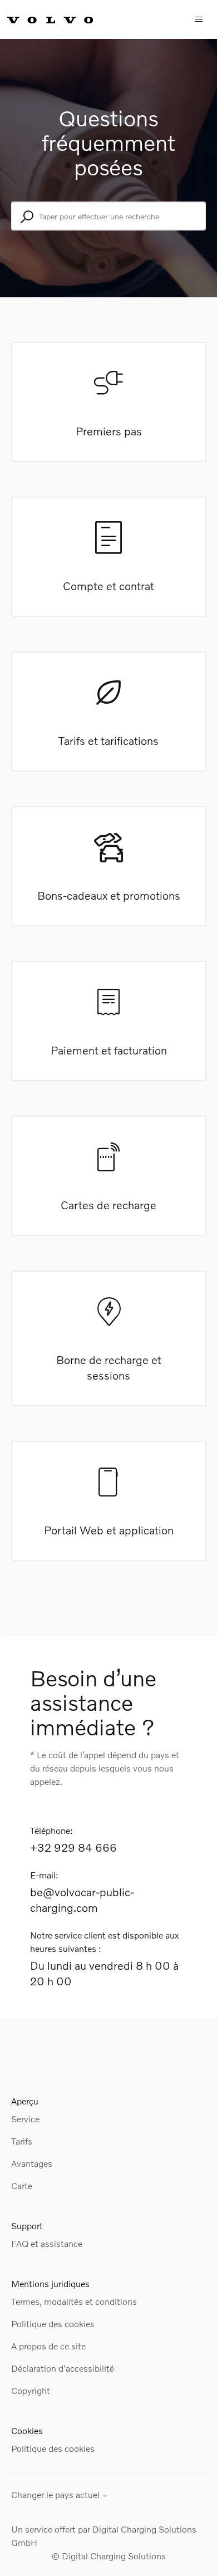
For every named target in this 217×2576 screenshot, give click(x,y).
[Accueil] (62, 19)
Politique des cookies (53, 2324)
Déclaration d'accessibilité (63, 2368)
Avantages (32, 2163)
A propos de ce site (48, 2346)
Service (25, 2119)
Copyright (31, 2390)
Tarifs (22, 2141)
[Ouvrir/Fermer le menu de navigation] (199, 19)
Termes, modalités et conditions (74, 2301)
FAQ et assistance (47, 2243)
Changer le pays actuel (56, 2495)
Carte (22, 2185)
